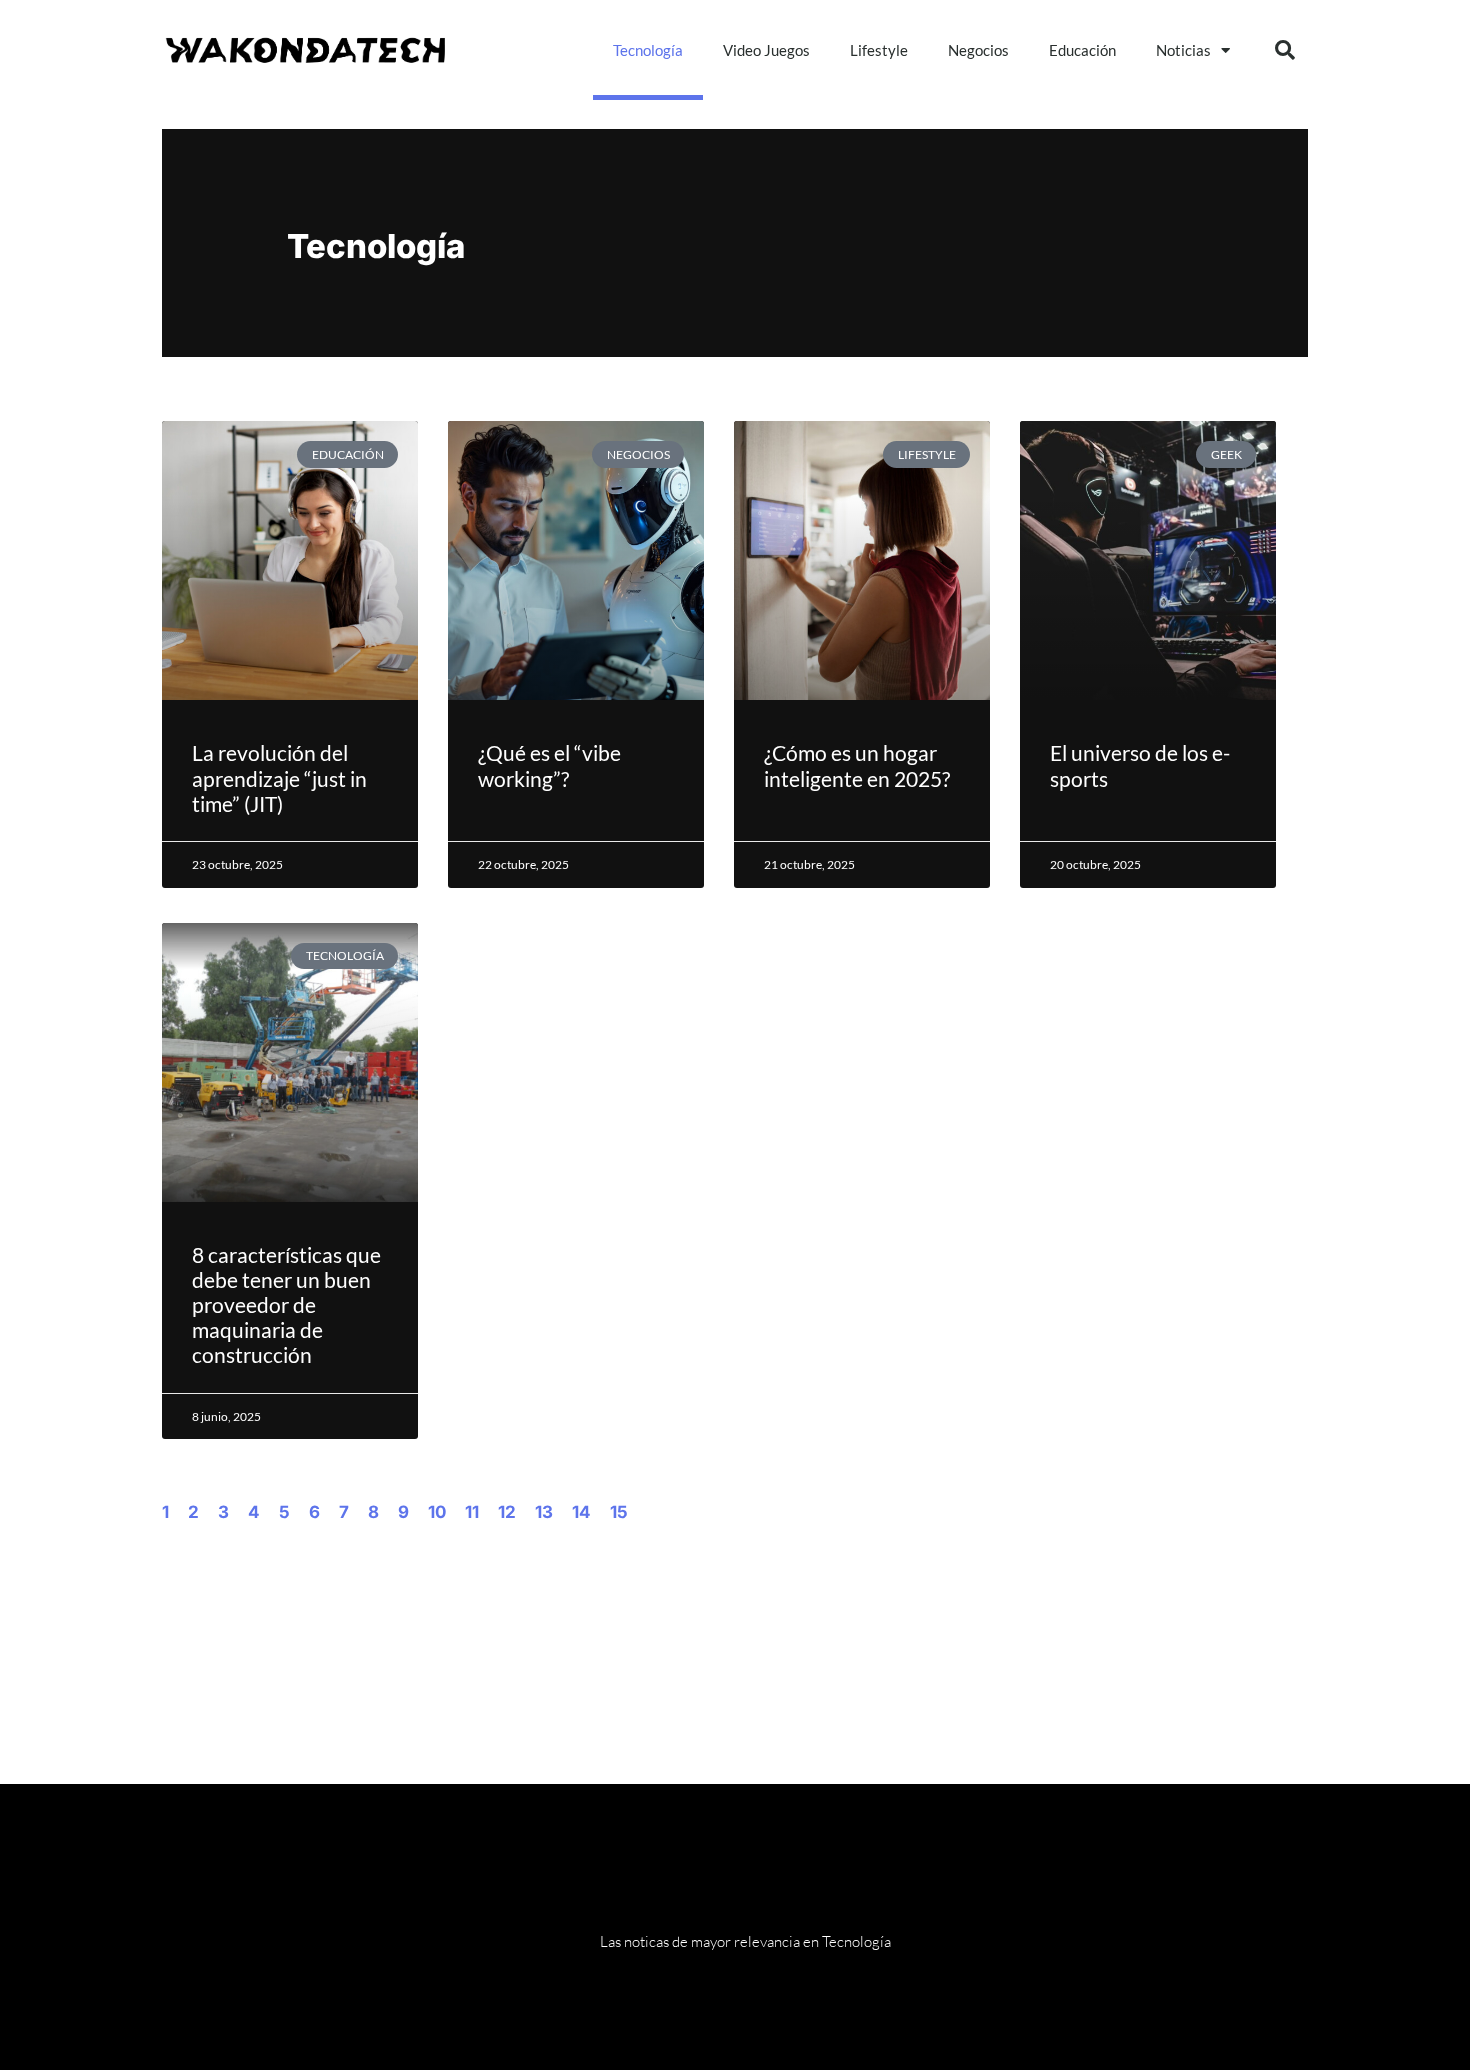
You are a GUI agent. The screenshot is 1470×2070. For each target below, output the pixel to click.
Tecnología (648, 50)
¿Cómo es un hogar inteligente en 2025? (857, 765)
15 (619, 1512)
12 (507, 1512)
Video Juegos (766, 50)
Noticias (1183, 50)
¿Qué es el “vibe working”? (549, 765)
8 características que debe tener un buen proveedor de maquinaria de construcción (286, 1305)
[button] (1285, 50)
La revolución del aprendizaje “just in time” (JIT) (279, 777)
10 (437, 1512)
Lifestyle (879, 50)
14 (581, 1512)
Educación (1082, 50)
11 (472, 1512)
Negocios (978, 50)
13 (544, 1512)
